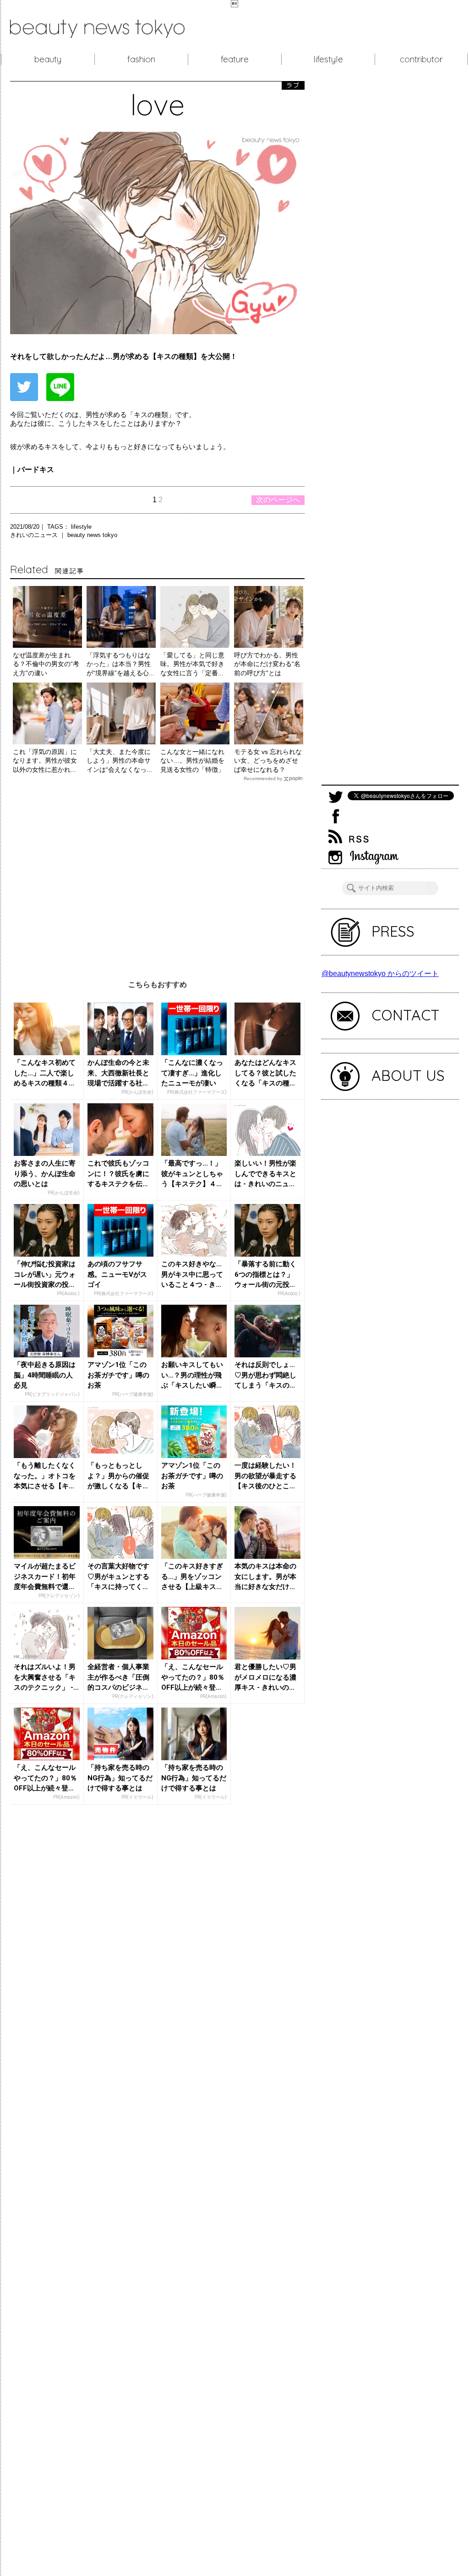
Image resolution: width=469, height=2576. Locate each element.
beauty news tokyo (92, 535)
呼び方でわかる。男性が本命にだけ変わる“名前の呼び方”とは (267, 664)
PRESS (393, 931)
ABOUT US (408, 1075)
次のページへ (278, 500)
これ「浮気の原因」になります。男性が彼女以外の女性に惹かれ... (45, 761)
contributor (421, 59)
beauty (48, 59)
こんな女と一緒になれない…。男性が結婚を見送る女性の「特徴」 (192, 761)
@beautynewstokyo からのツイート (380, 973)
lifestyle (328, 59)
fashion (141, 59)
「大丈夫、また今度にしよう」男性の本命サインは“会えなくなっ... (119, 761)
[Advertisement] (157, 874)
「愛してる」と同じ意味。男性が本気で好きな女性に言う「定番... (192, 664)
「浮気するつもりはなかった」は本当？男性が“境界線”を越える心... (120, 664)
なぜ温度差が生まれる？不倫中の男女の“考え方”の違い (46, 664)
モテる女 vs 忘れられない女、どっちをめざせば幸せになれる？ (268, 761)
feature (235, 59)
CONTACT (406, 1015)
